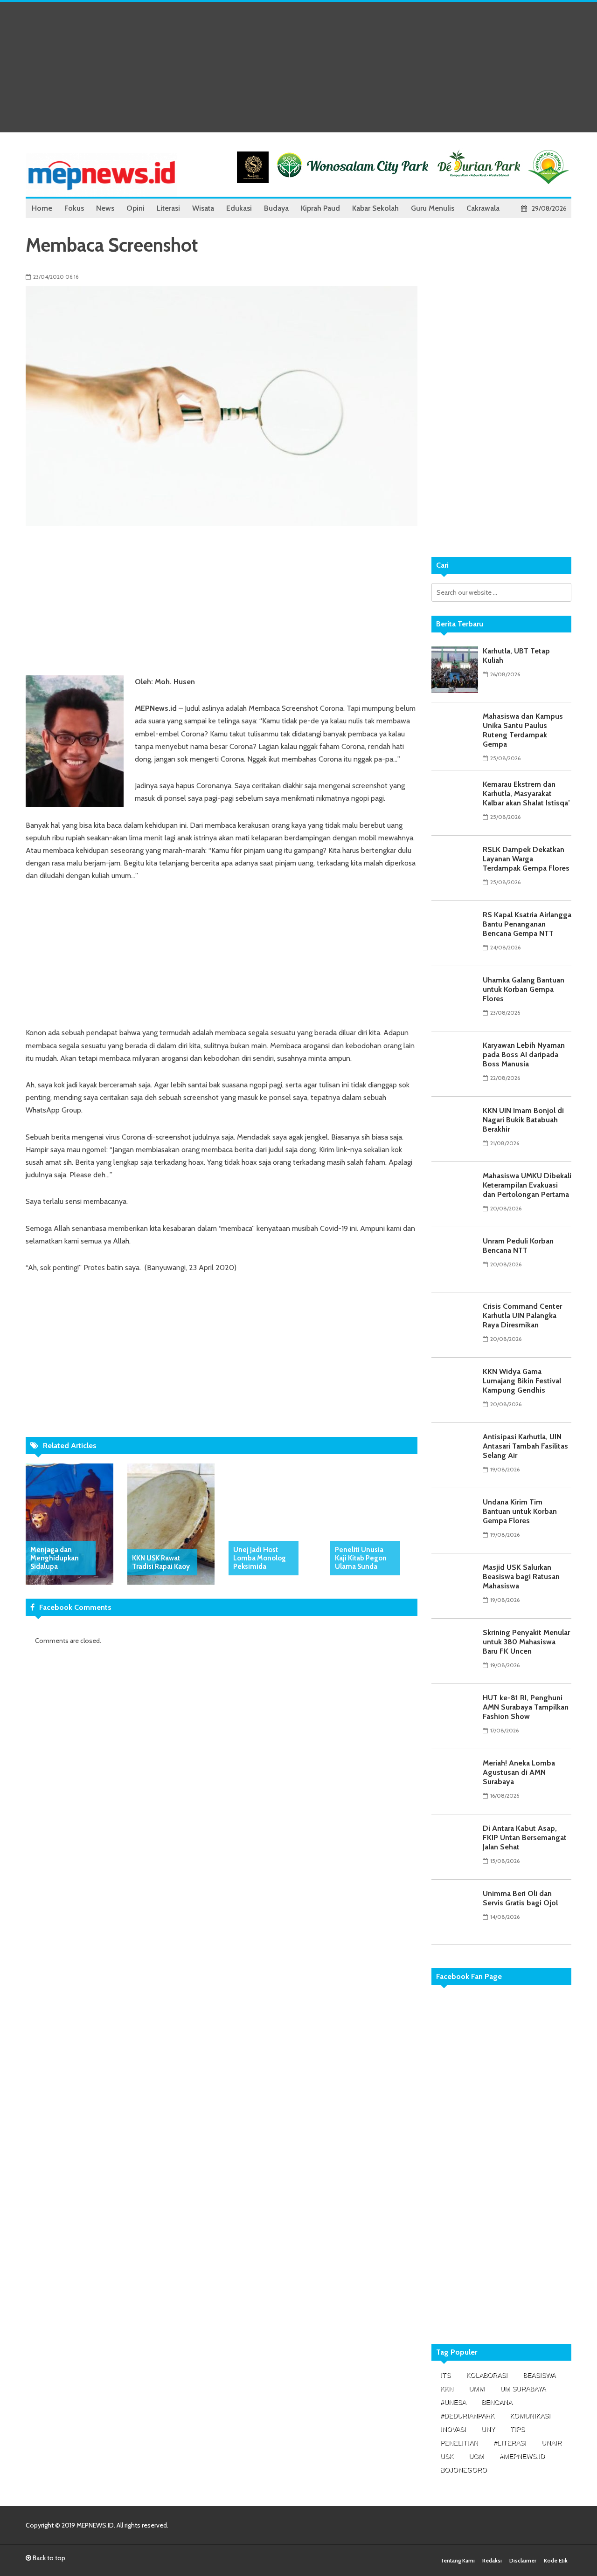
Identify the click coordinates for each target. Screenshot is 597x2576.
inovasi (453, 2429)
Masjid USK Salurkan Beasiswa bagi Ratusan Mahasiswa (521, 1577)
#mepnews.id (522, 2456)
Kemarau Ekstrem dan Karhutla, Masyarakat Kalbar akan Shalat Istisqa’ (526, 793)
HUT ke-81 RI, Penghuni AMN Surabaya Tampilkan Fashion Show (526, 1707)
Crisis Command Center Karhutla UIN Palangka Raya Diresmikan (522, 1315)
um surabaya (523, 2389)
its (445, 2375)
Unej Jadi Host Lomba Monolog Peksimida (260, 1558)
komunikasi (530, 2416)
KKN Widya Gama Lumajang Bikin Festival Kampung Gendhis (522, 1381)
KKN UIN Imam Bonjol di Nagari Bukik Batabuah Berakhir (523, 1120)
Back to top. (49, 2558)
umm (477, 2389)
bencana (497, 2402)
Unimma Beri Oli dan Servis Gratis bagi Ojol (520, 1898)
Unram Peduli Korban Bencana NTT (518, 1246)
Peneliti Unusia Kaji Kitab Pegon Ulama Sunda (361, 1558)
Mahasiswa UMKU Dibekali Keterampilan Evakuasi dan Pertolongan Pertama (527, 1185)
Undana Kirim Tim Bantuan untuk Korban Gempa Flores (520, 1511)
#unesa (453, 2402)
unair (552, 2443)
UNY (488, 2429)
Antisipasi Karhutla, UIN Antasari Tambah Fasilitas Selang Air (525, 1446)
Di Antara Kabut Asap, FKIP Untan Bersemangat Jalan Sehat (525, 1838)
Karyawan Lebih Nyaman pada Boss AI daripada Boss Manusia (524, 1054)
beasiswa (539, 2375)
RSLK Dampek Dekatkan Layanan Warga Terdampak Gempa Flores (526, 859)
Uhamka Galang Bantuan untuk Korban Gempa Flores (524, 989)
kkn (447, 2389)
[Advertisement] (298, 67)
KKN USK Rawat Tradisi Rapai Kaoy (161, 1562)
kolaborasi (487, 2375)
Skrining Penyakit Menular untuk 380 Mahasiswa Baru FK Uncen (526, 1642)
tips (517, 2429)
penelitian (459, 2443)
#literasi (510, 2443)
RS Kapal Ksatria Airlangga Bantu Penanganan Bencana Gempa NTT (527, 924)
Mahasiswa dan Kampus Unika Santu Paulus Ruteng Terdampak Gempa (523, 730)
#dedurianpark (467, 2416)
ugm (476, 2456)
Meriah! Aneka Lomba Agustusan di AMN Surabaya (519, 1772)
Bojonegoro (464, 2470)
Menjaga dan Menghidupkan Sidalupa (55, 1558)
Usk (447, 2456)
